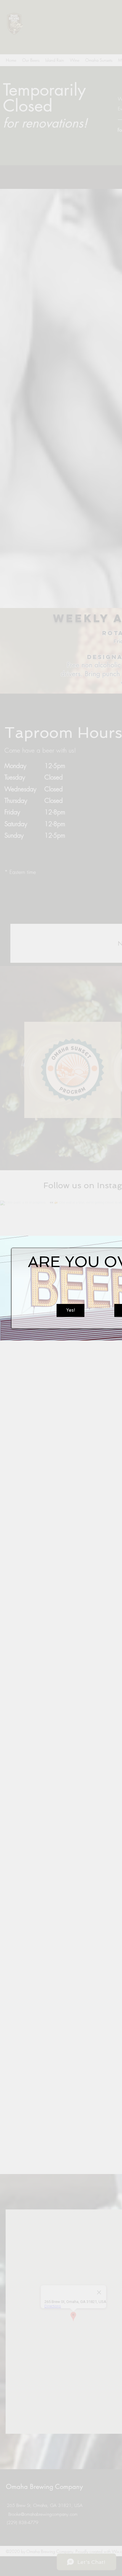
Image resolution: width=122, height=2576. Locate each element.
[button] (70, 1310)
